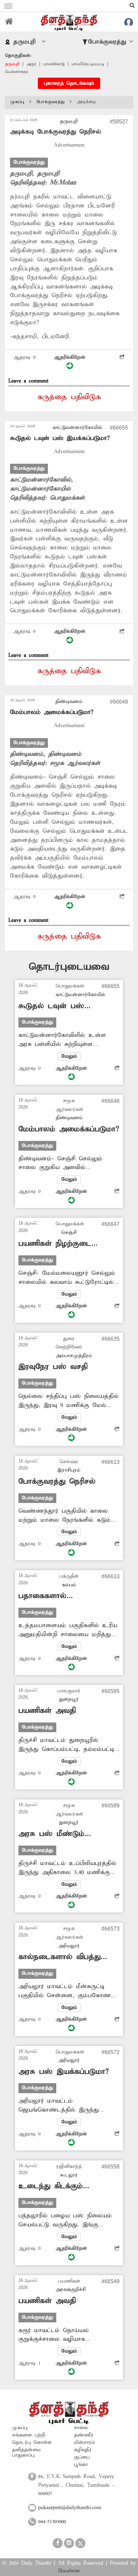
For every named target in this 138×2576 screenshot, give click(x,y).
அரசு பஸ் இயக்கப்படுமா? (63, 2072)
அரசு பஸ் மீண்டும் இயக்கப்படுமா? (51, 1834)
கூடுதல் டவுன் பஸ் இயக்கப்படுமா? (60, 438)
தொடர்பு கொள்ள (32, 2442)
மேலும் (69, 1056)
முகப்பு (17, 102)
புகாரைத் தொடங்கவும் (69, 83)
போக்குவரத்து (50, 102)
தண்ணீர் (84, 2435)
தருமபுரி (12, 64)
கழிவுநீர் (83, 2450)
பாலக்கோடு (54, 64)
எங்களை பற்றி (29, 2435)
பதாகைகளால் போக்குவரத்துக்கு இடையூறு (66, 1596)
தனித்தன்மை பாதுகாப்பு (26, 2453)
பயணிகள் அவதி (47, 1711)
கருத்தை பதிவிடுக (69, 397)
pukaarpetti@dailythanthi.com (70, 2508)
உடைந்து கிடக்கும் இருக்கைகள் (51, 2186)
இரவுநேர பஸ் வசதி (53, 1367)
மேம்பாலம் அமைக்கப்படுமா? (52, 712)
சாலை (81, 2428)
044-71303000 (52, 2522)
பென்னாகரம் (17, 72)
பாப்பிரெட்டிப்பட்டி (88, 64)
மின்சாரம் (85, 2442)
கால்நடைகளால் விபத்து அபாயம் (59, 1957)
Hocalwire (69, 2571)
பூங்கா (81, 2465)
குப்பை (82, 2457)
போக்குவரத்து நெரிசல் (57, 1482)
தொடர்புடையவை (69, 967)
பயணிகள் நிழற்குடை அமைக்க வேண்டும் (55, 1244)
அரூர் (31, 64)
